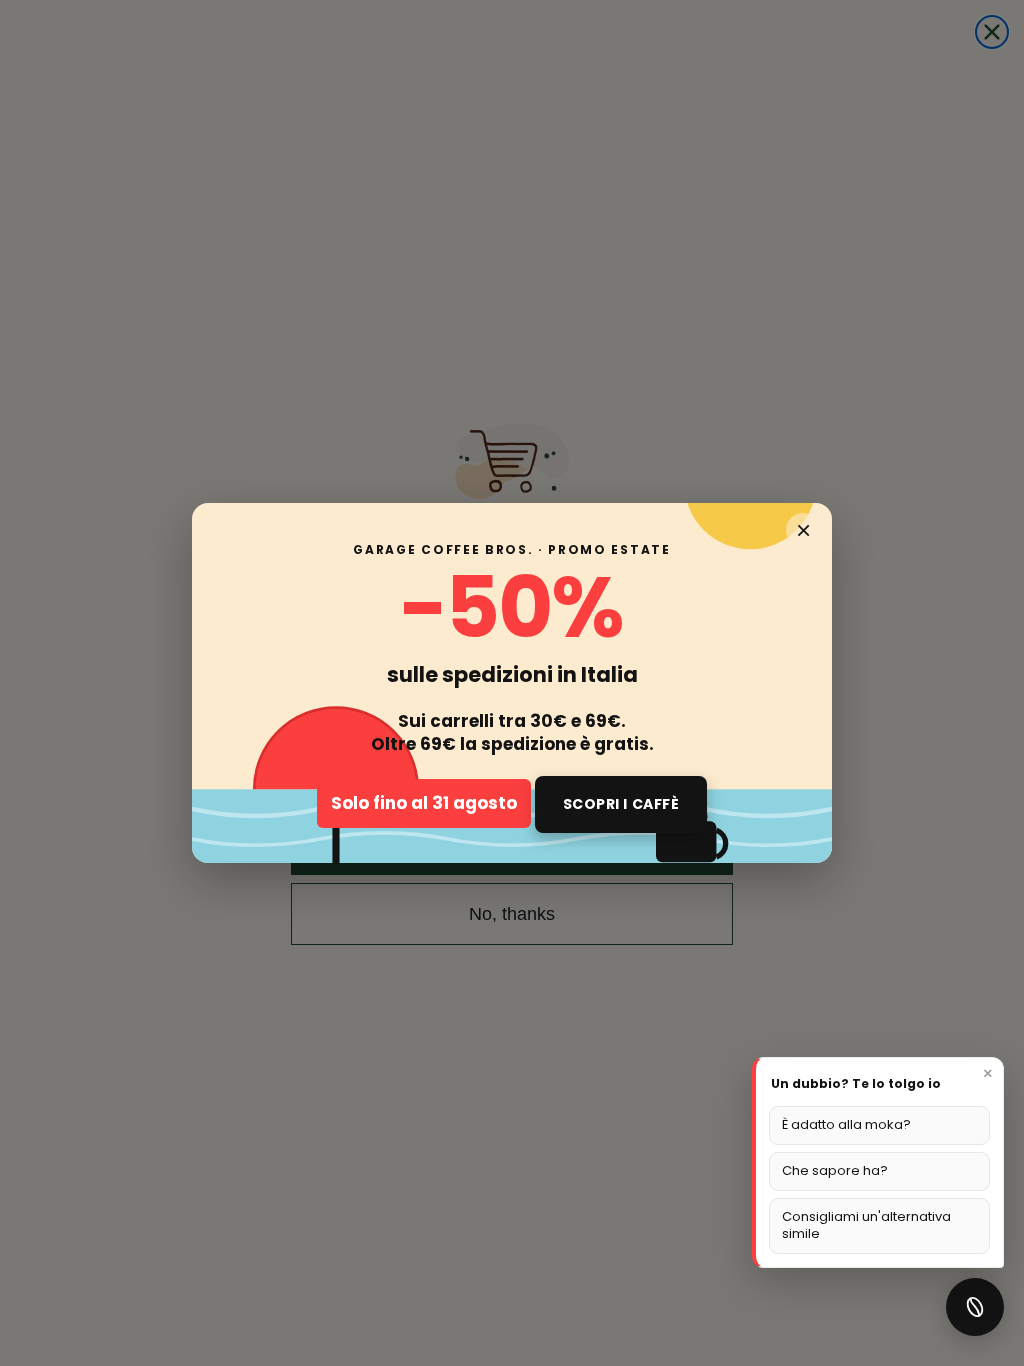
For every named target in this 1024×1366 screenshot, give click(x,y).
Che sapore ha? (835, 1170)
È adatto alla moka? (846, 1124)
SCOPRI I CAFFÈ (621, 804)
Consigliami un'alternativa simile (866, 1225)
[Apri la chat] (975, 1307)
